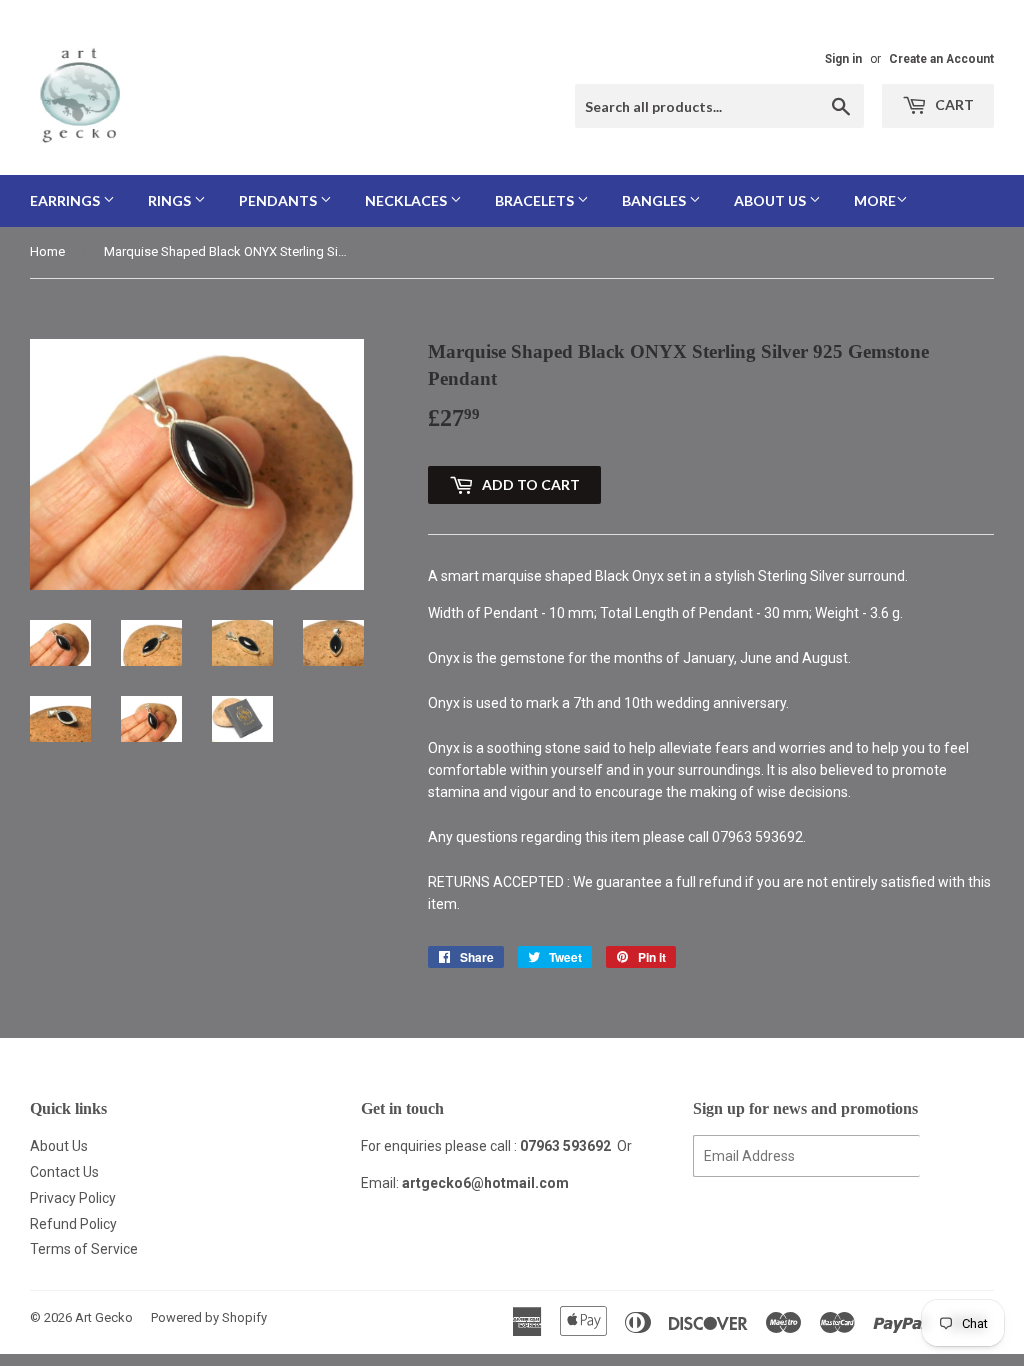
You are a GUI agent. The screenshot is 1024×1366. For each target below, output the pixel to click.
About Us (59, 1146)
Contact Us (64, 1172)
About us (771, 200)
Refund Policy (73, 1224)
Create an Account (941, 59)
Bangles (655, 200)
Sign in (843, 59)
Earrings (66, 200)
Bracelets (536, 200)
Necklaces (407, 200)
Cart (953, 104)
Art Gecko (104, 1317)
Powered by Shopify (209, 1317)
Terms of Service (84, 1249)
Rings (171, 200)
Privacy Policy (73, 1198)
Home (47, 251)
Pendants (279, 200)
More (875, 200)
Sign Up (957, 1156)
